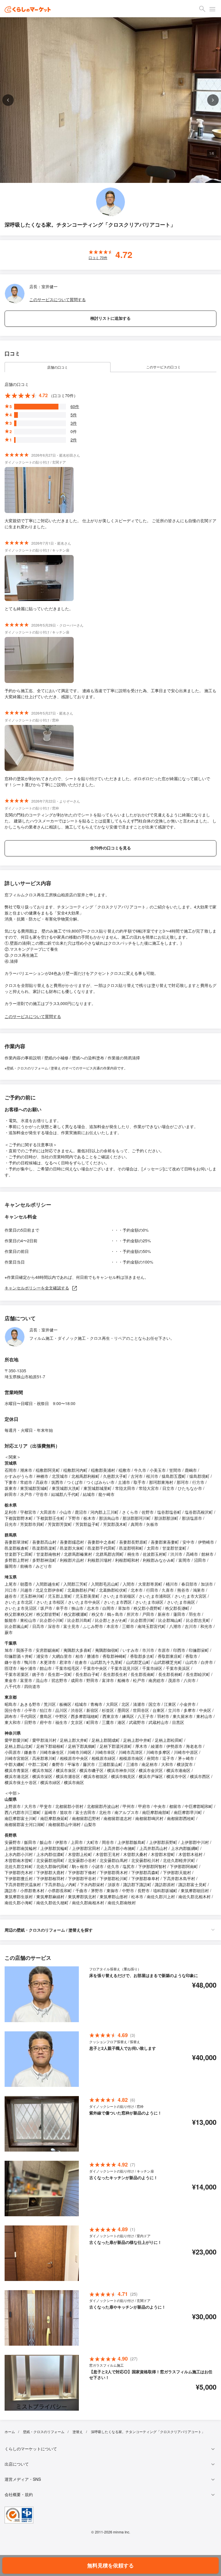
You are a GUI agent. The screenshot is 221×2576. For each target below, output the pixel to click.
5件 (74, 415)
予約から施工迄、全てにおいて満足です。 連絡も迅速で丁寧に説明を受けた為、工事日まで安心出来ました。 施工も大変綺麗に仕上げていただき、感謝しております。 (110, 693)
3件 (74, 423)
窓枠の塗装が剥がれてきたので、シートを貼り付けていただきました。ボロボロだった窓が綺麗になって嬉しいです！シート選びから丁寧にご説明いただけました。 (107, 781)
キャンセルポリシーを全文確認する (37, 1288)
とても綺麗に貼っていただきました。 (39, 608)
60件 (75, 406)
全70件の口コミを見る (110, 848)
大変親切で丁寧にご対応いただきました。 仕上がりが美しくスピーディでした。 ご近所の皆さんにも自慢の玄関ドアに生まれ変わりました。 (110, 524)
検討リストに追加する (110, 318)
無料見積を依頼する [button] (110, 2565)
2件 (74, 440)
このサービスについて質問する (58, 299)
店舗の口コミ (58, 367)
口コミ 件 (98, 258)
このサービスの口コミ (163, 367)
